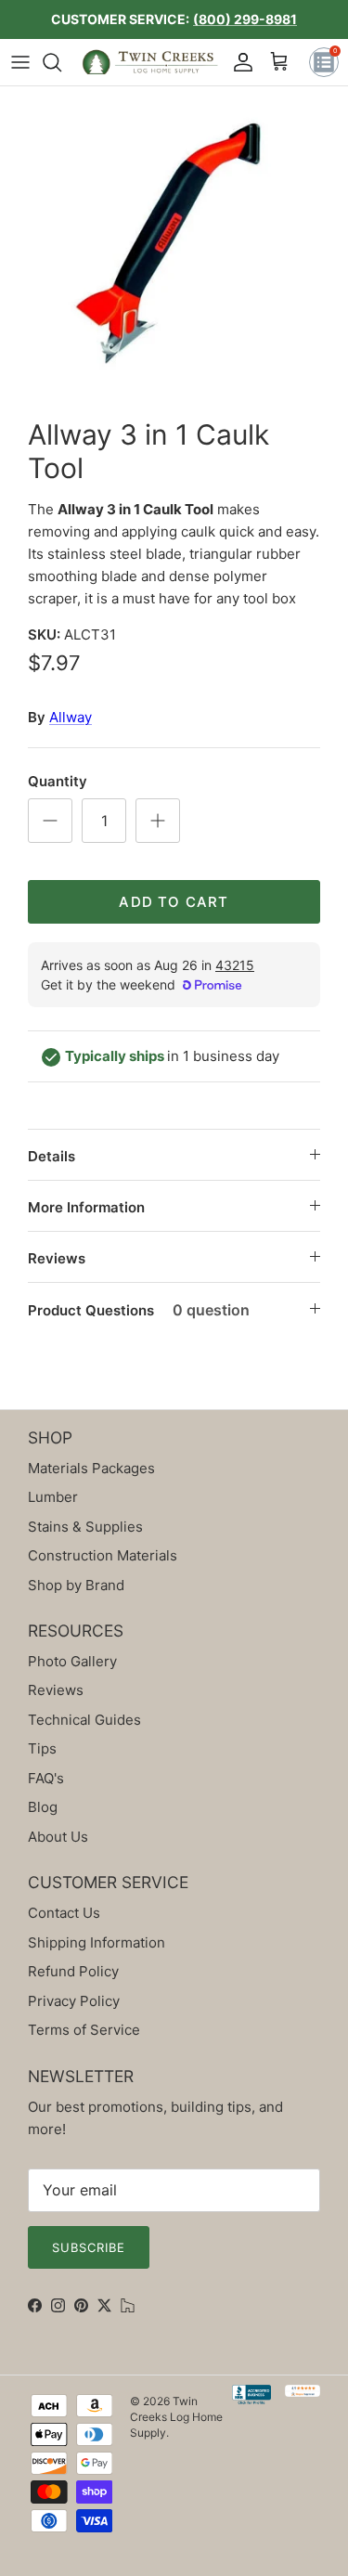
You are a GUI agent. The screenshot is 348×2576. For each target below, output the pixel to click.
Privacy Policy (74, 2001)
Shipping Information (97, 1942)
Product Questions (139, 1310)
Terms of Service (84, 2030)
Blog (43, 1807)
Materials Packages (91, 1468)
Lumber (53, 1497)
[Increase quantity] (158, 821)
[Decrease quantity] (50, 821)
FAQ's (46, 1778)
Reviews (57, 1258)
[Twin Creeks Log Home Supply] (150, 62)
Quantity (58, 781)
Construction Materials (103, 1555)
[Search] (61, 62)
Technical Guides (84, 1720)
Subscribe (89, 2247)
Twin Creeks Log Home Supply (176, 2417)
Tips (42, 1748)
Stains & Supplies (85, 1527)
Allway (71, 717)
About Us (58, 1837)
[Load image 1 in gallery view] (174, 247)
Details (52, 1156)
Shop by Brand (76, 1585)
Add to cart (174, 902)
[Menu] (20, 62)
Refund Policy (73, 1971)
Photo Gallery (72, 1661)
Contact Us (64, 1913)
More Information (86, 1207)
